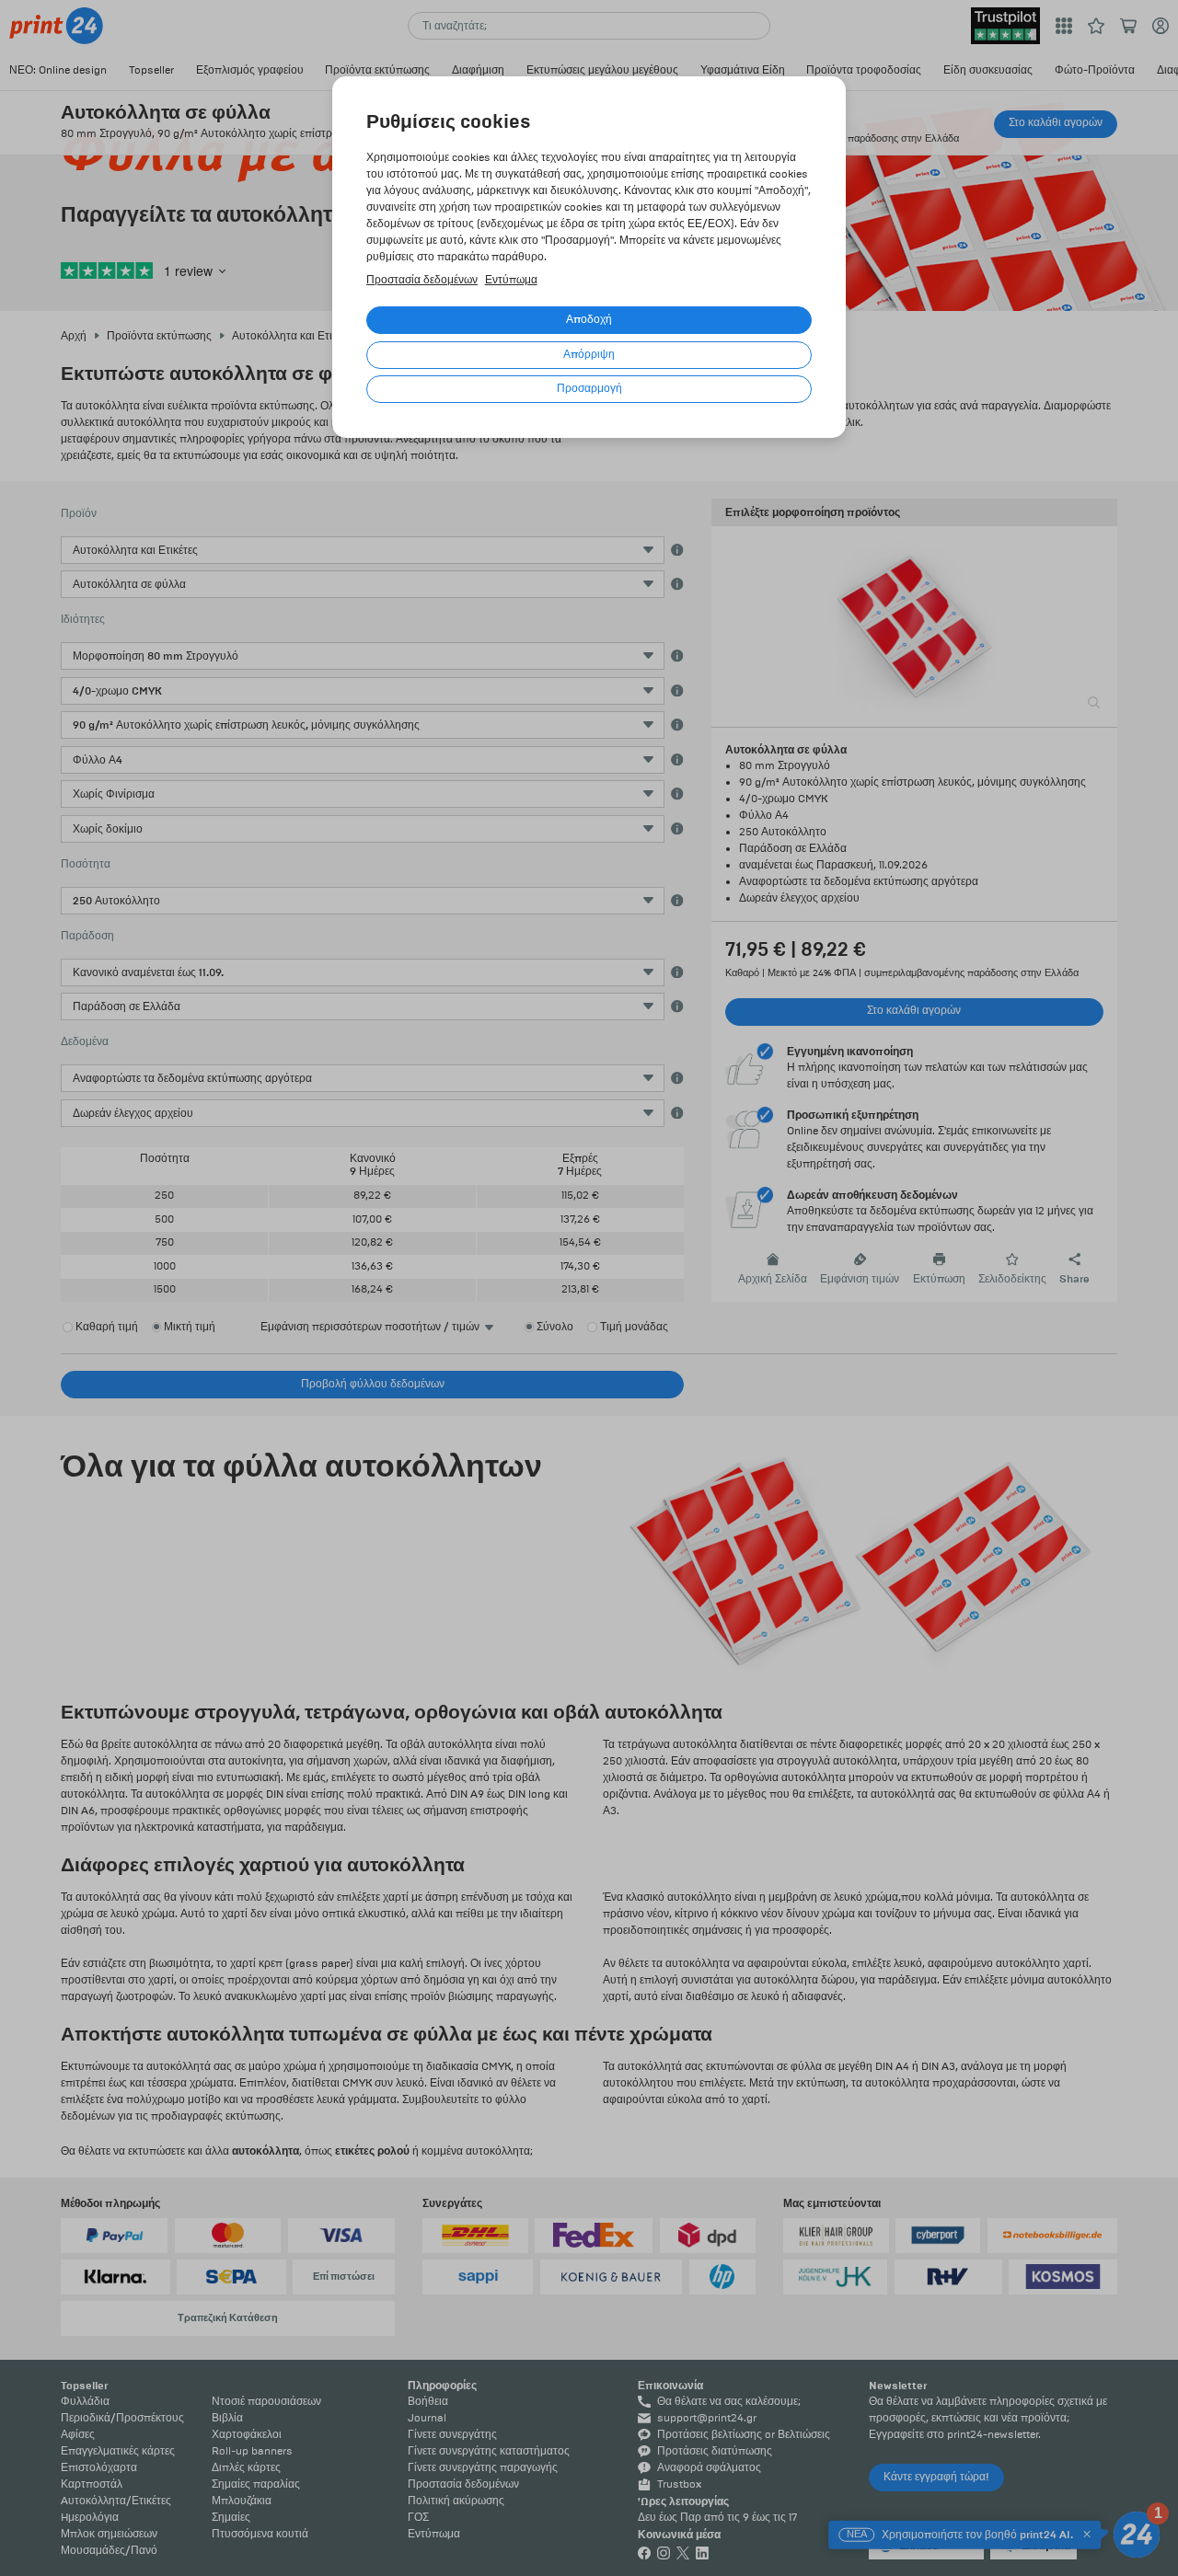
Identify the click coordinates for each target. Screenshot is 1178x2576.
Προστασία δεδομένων (422, 280)
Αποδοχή (589, 320)
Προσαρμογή (589, 389)
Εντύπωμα (511, 280)
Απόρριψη (589, 355)
